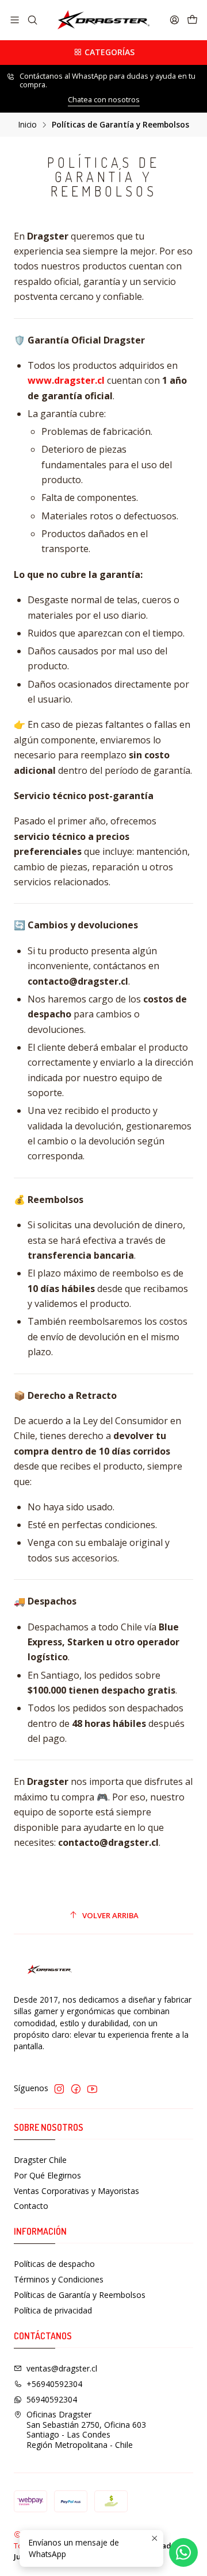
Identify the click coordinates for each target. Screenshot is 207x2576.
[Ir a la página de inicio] (103, 20)
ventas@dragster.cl (62, 2368)
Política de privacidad (53, 2310)
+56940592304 (54, 2384)
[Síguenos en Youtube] (92, 2089)
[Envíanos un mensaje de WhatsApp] (183, 2552)
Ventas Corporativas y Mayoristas (76, 2191)
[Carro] (192, 20)
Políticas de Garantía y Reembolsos (80, 2295)
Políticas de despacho (54, 2264)
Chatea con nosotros (104, 99)
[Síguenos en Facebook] (76, 2089)
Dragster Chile (40, 2160)
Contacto (31, 2206)
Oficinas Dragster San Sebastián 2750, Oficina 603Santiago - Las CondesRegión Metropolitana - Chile (86, 2430)
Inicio (28, 125)
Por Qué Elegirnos (47, 2175)
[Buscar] (32, 20)
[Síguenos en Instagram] (59, 2089)
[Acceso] (175, 20)
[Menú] (15, 20)
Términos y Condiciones (59, 2279)
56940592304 (52, 2399)
